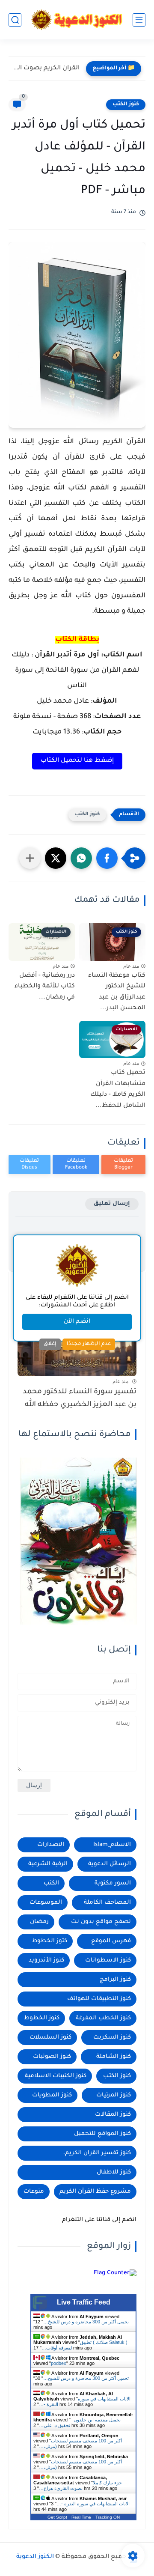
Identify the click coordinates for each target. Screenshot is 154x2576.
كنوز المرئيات (114, 2095)
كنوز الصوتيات (52, 2057)
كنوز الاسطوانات (108, 1960)
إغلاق (50, 1344)
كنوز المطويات (52, 2095)
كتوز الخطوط (49, 1941)
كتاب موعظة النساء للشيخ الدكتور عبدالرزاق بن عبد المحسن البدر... (117, 992)
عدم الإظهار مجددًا (89, 1344)
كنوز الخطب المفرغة (103, 2018)
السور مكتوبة (113, 1883)
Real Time (81, 2517)
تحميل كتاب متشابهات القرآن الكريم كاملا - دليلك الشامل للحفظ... (118, 1090)
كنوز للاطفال (114, 2172)
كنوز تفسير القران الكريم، (97, 2153)
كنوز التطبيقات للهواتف (99, 1999)
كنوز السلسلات (50, 2038)
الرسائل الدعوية (110, 1864)
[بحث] (15, 20)
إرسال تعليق (112, 1204)
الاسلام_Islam (112, 1845)
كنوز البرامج (115, 1980)
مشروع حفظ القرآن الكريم (95, 2192)
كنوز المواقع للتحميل (102, 2134)
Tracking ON (108, 2517)
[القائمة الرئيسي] (139, 20)
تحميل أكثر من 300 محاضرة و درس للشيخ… (86, 2322)
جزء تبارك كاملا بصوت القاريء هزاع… (80, 2485)
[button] (107, 858)
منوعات (34, 2192)
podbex (59, 2363)
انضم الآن (77, 1322)
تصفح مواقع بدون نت (101, 1922)
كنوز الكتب (126, 104)
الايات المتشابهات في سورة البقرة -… (93, 2504)
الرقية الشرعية (48, 1864)
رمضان (39, 1922)
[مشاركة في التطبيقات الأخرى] (30, 858)
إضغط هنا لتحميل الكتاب (77, 761)
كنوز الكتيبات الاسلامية (56, 2076)
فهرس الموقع (111, 1941)
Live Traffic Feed (84, 2302)
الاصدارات (51, 1845)
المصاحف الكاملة (107, 1903)
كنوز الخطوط (42, 2018)
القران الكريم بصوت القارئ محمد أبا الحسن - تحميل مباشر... (46, 69)
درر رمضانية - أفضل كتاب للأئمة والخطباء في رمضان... (45, 987)
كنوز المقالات (113, 2115)
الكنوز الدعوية (35, 2557)
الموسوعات (46, 1903)
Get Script (57, 2517)
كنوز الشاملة (114, 2057)
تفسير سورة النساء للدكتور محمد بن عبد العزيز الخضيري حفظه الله (80, 1399)
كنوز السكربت (112, 2038)
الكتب (51, 1883)
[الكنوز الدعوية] (77, 20)
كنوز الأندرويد (46, 1960)
